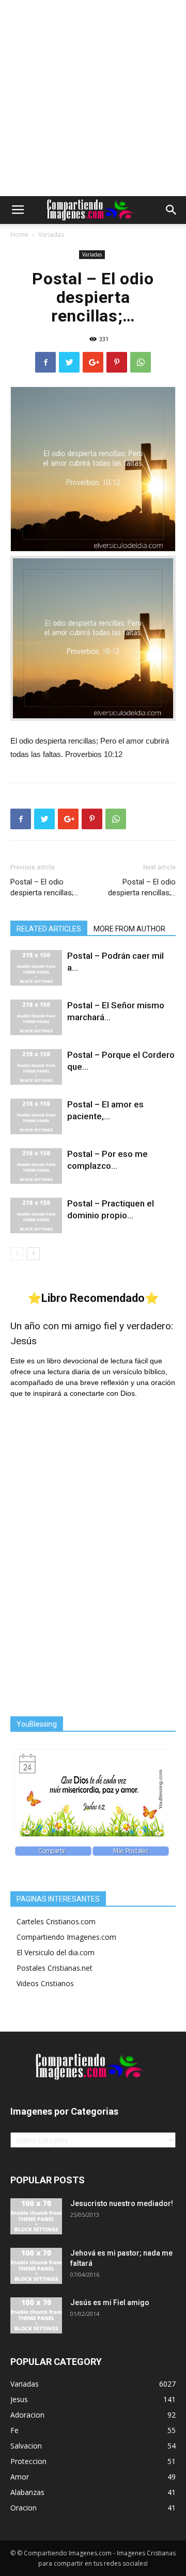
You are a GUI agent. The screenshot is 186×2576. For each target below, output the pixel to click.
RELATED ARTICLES (49, 929)
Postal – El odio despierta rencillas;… (44, 887)
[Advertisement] (93, 98)
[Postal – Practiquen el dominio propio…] (36, 1215)
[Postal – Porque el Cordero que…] (36, 1067)
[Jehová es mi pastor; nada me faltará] (36, 2266)
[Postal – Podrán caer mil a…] (36, 968)
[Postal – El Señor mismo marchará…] (36, 1017)
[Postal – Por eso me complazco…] (36, 1166)
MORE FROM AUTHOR (129, 929)
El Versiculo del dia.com (56, 1952)
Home (19, 235)
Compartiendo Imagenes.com (66, 1937)
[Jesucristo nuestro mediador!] (36, 2216)
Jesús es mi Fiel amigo (110, 2303)
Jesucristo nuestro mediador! (122, 2203)
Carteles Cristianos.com (56, 1921)
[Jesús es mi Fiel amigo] (36, 2315)
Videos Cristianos (45, 1983)
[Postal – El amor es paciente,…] (36, 1116)
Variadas (51, 235)
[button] (172, 210)
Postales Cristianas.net (55, 1968)
